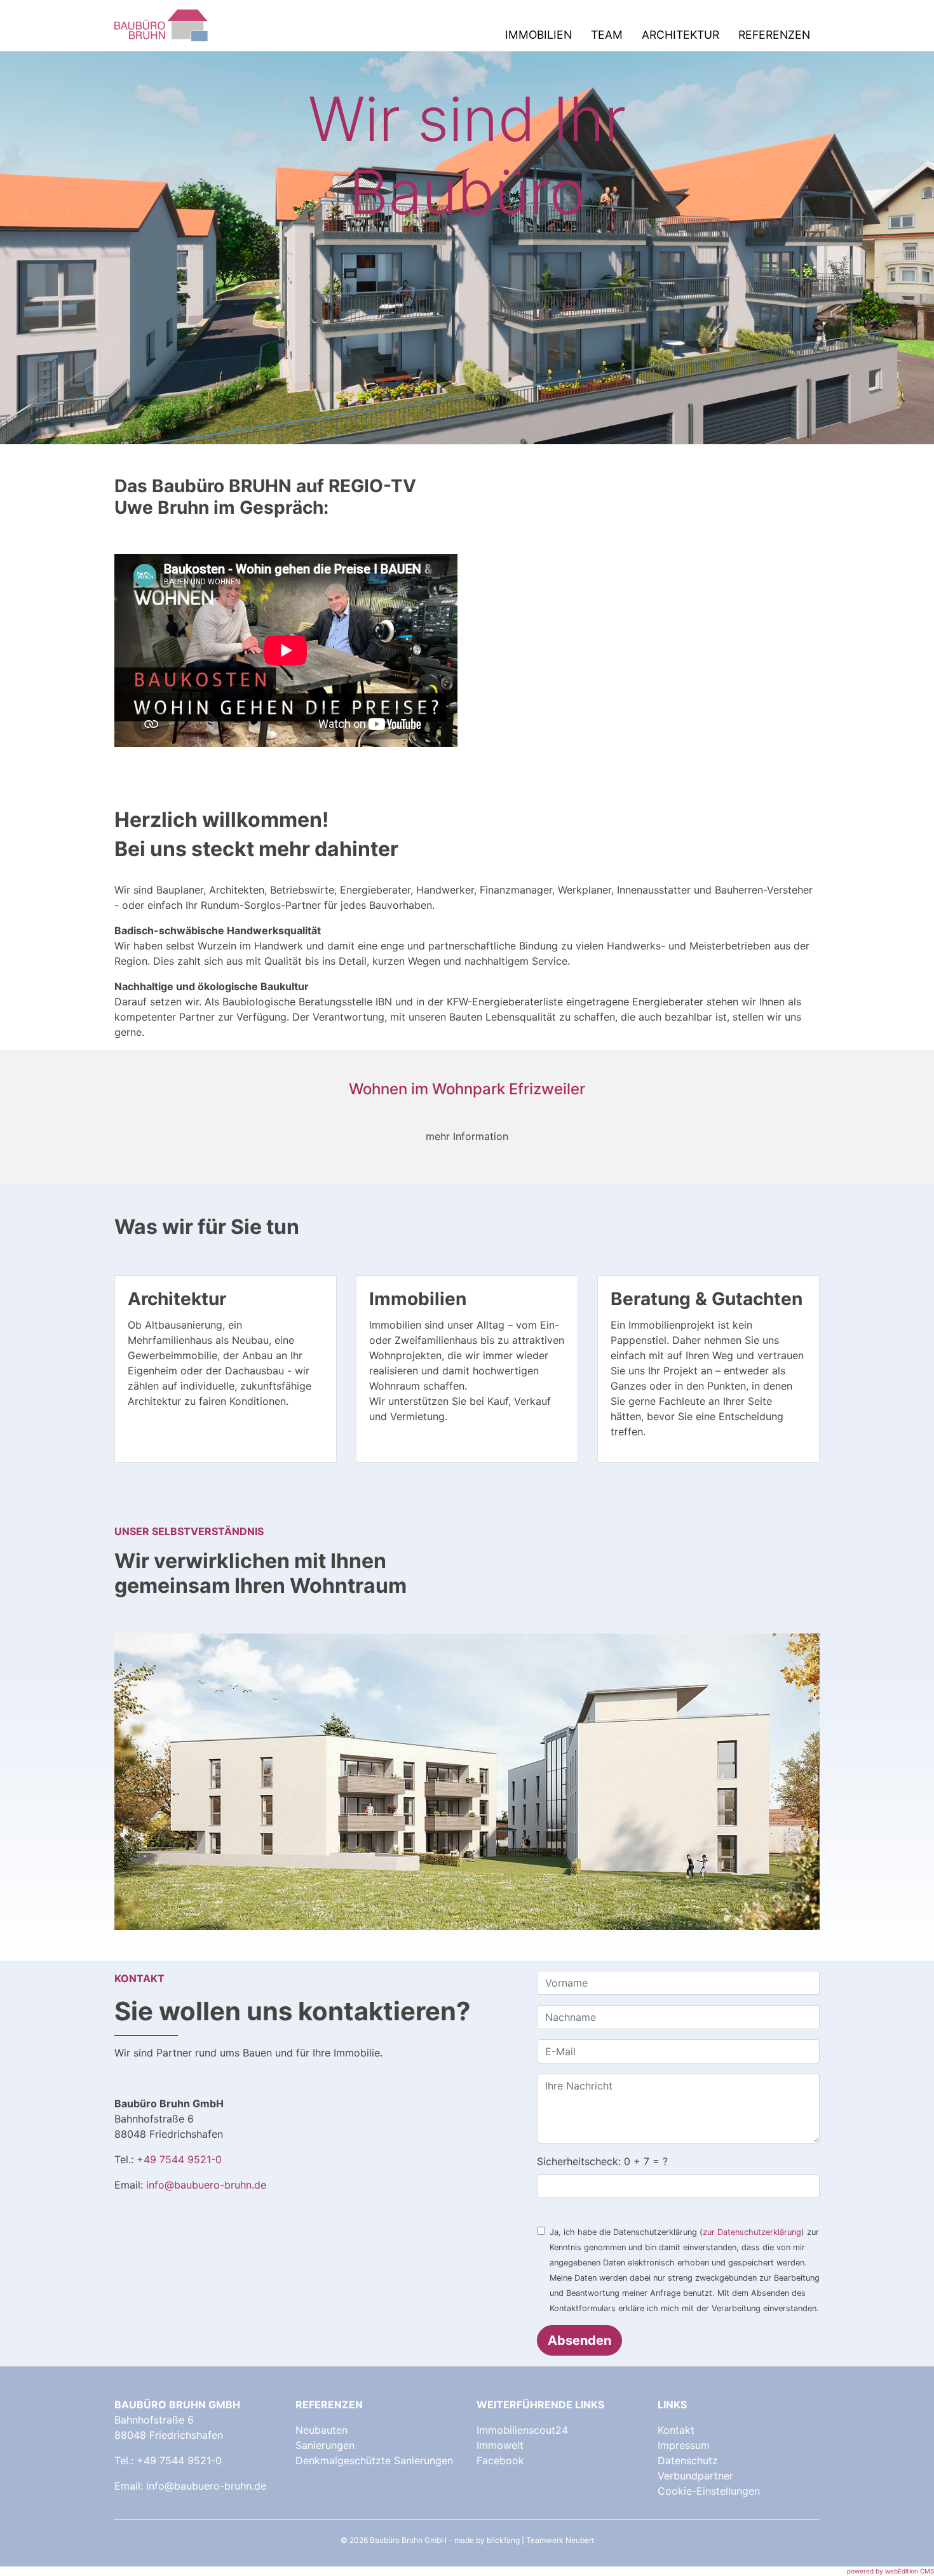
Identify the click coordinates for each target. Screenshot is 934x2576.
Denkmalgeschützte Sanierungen (374, 2460)
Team (607, 35)
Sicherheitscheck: (602, 2161)
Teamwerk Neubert (560, 2540)
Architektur (680, 35)
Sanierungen (325, 2445)
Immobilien (538, 35)
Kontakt (676, 2430)
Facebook (500, 2460)
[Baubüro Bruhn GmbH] (162, 25)
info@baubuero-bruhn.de (206, 2185)
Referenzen (774, 35)
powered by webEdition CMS (890, 2571)
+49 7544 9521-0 (179, 2159)
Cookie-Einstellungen (709, 2491)
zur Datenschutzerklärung (752, 2232)
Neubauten (321, 2430)
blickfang (503, 2540)
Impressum (684, 2445)
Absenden (579, 2340)
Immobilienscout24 (522, 2430)
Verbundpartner (695, 2476)
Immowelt (500, 2445)
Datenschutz (688, 2460)
